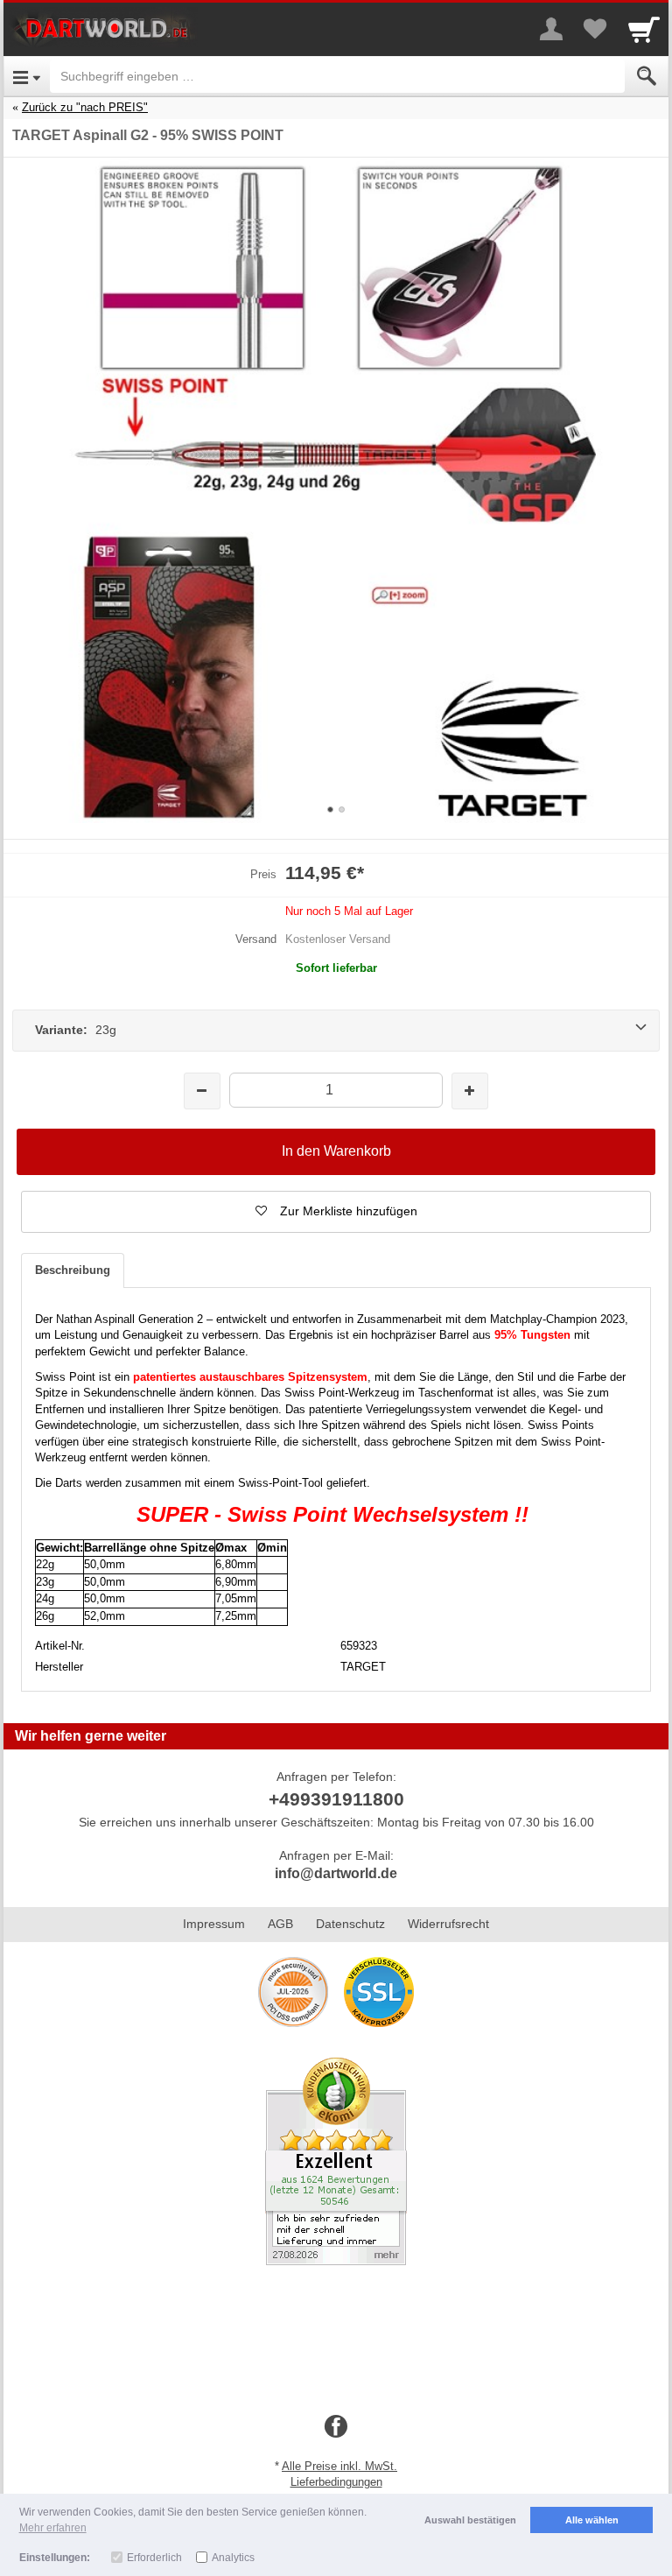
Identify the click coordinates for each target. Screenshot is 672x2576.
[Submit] (647, 76)
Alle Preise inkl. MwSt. (339, 2466)
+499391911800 (336, 1799)
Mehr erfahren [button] (53, 2528)
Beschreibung (73, 1270)
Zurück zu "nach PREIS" (85, 107)
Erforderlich (154, 2558)
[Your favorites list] (595, 29)
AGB (280, 1924)
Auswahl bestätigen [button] (470, 2520)
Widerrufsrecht (448, 1924)
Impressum (214, 1924)
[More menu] (551, 29)
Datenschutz (350, 1924)
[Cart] (644, 29)
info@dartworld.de (336, 1873)
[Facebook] (336, 2427)
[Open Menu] (27, 76)
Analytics (233, 2558)
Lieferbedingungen (336, 2482)
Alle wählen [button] (592, 2520)
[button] (336, 1212)
